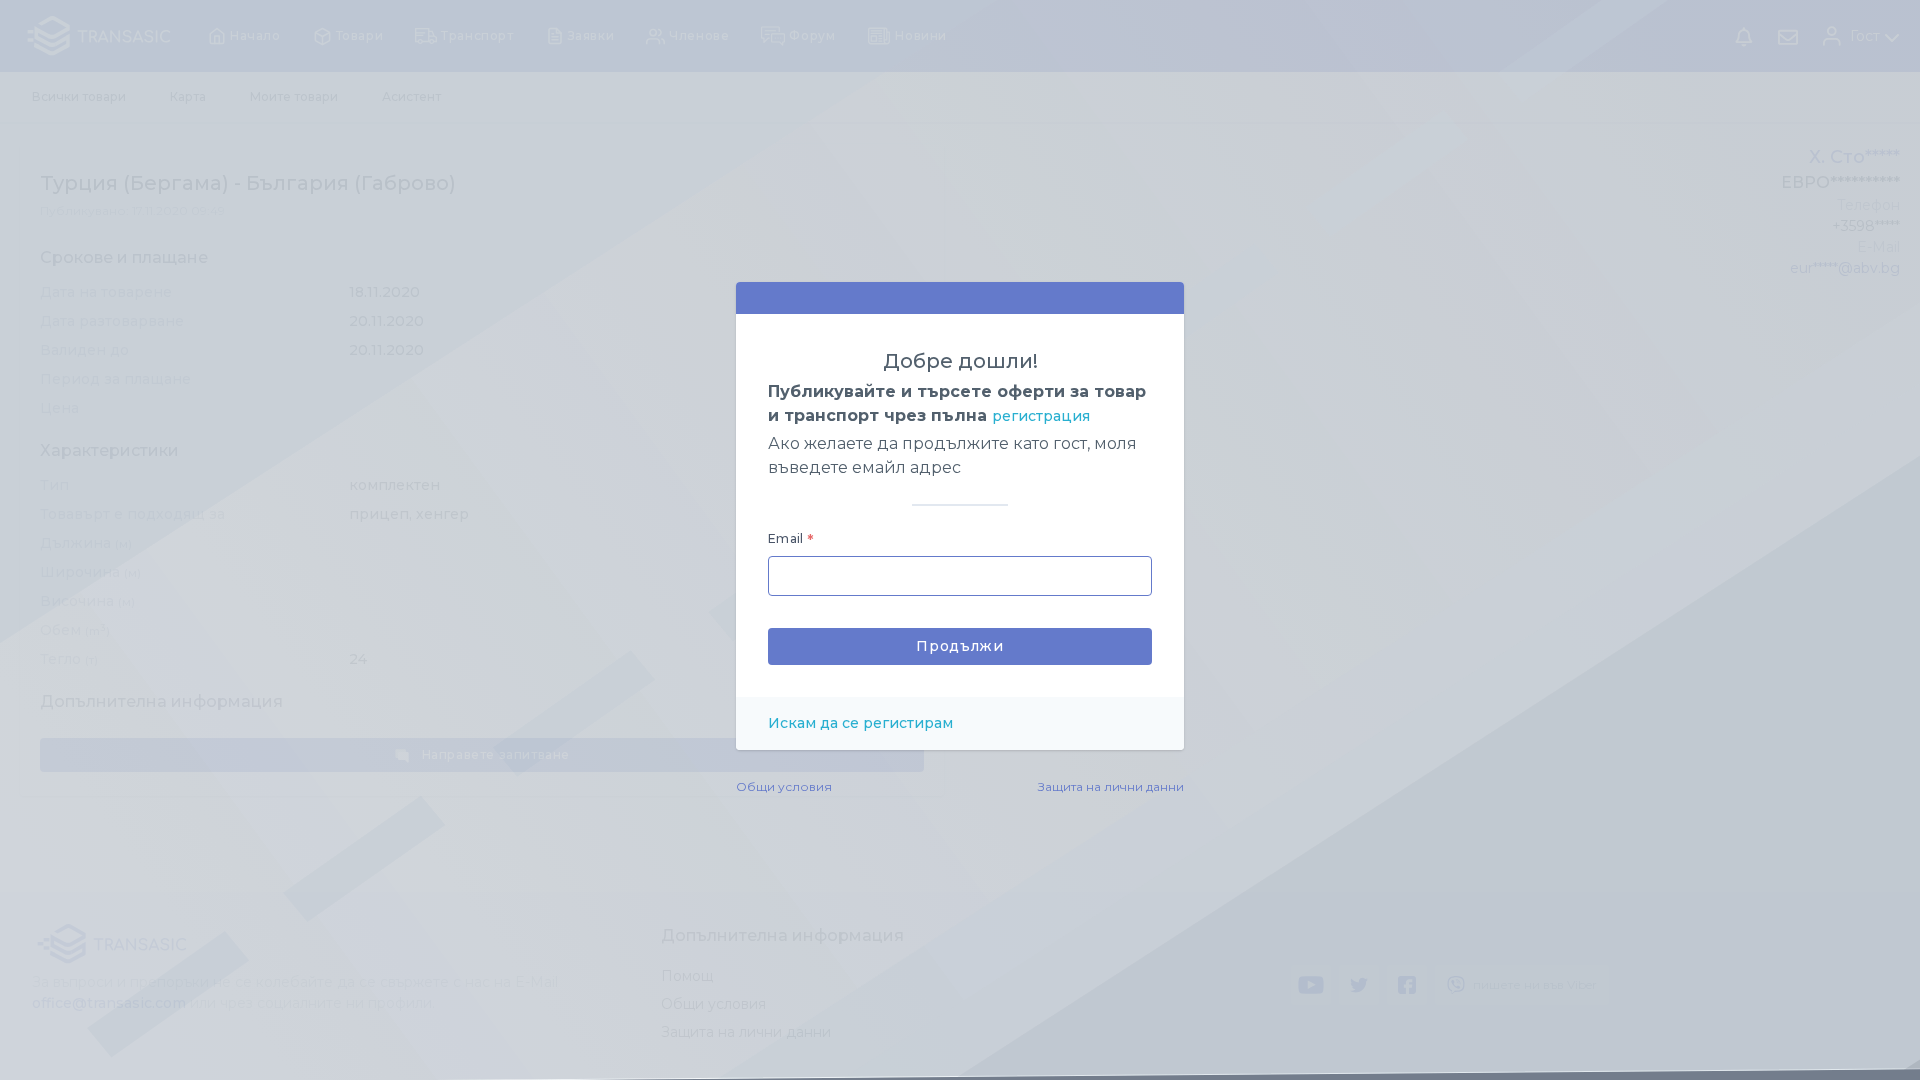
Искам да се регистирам (860, 723)
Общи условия (784, 786)
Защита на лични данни (1111, 786)
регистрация (1041, 416)
